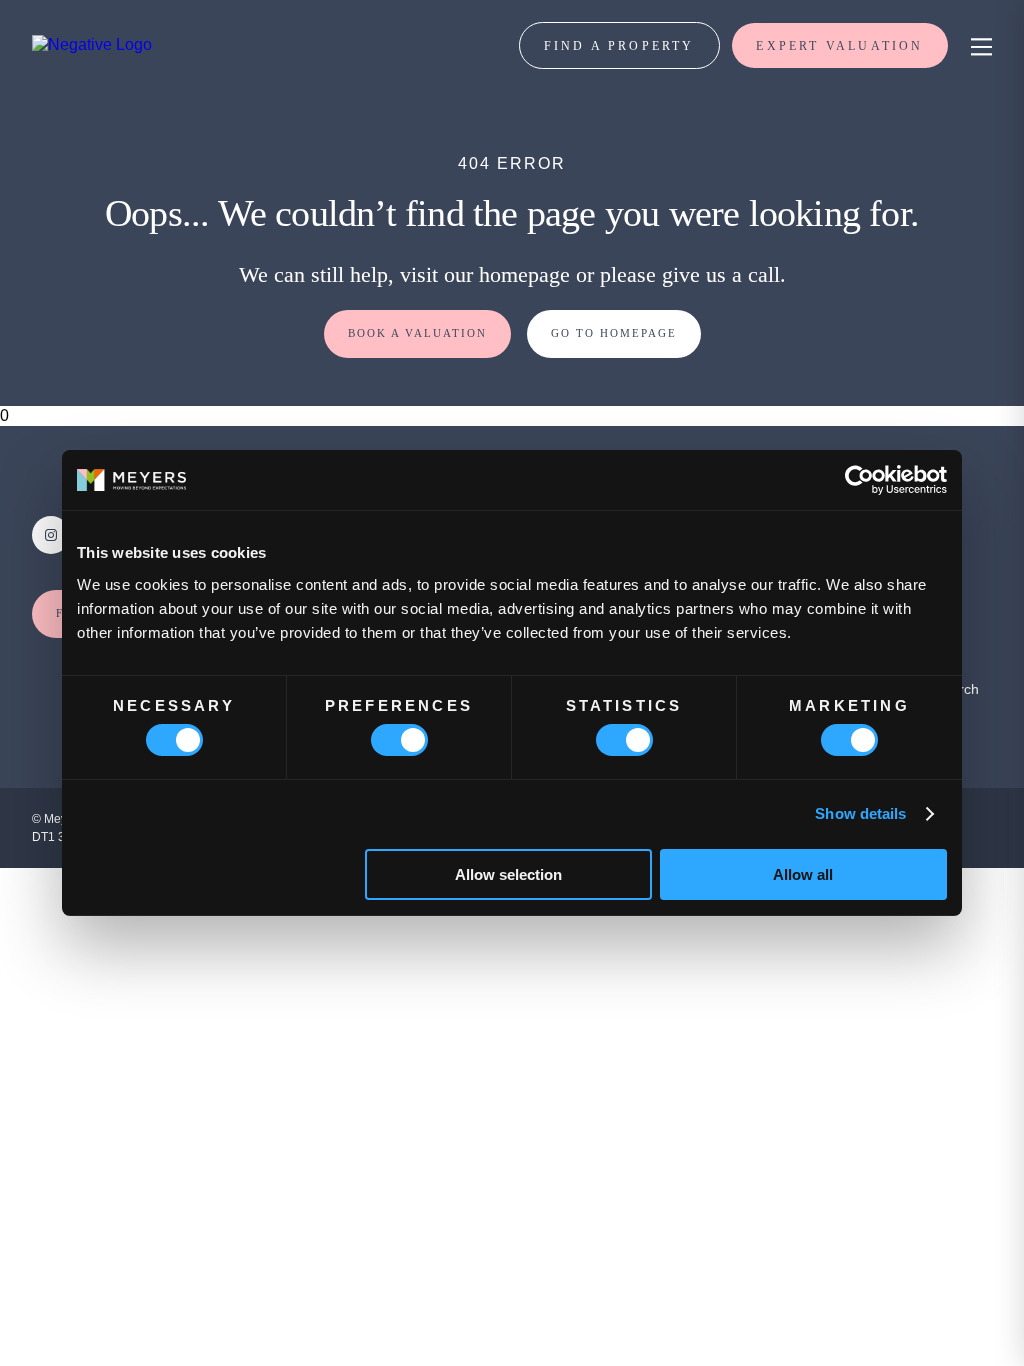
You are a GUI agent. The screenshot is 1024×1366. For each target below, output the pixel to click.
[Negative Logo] (92, 44)
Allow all (803, 874)
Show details (860, 813)
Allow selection (508, 874)
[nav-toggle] (978, 45)
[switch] (399, 740)
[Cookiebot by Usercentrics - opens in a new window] (859, 480)
